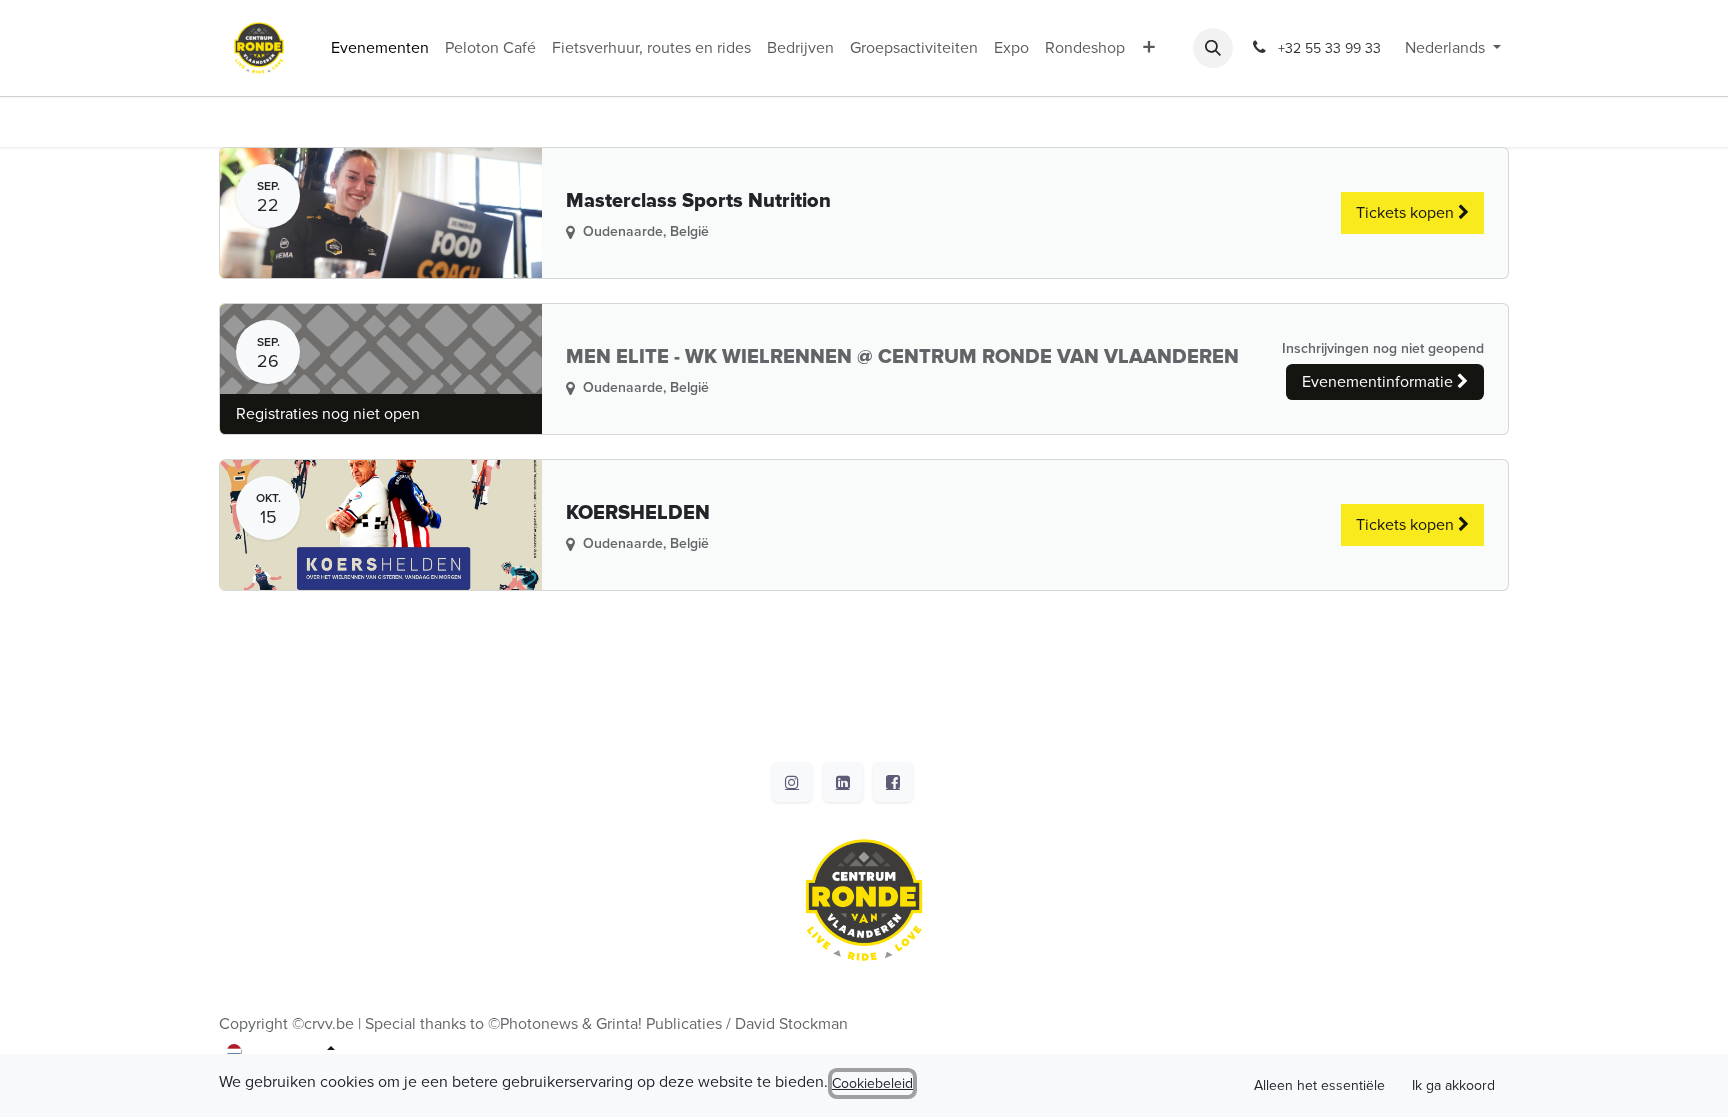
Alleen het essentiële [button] (1319, 1085)
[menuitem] (380, 48)
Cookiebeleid (872, 1083)
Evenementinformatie (1379, 382)
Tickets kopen (1407, 213)
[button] (1213, 48)
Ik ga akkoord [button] (1453, 1085)
